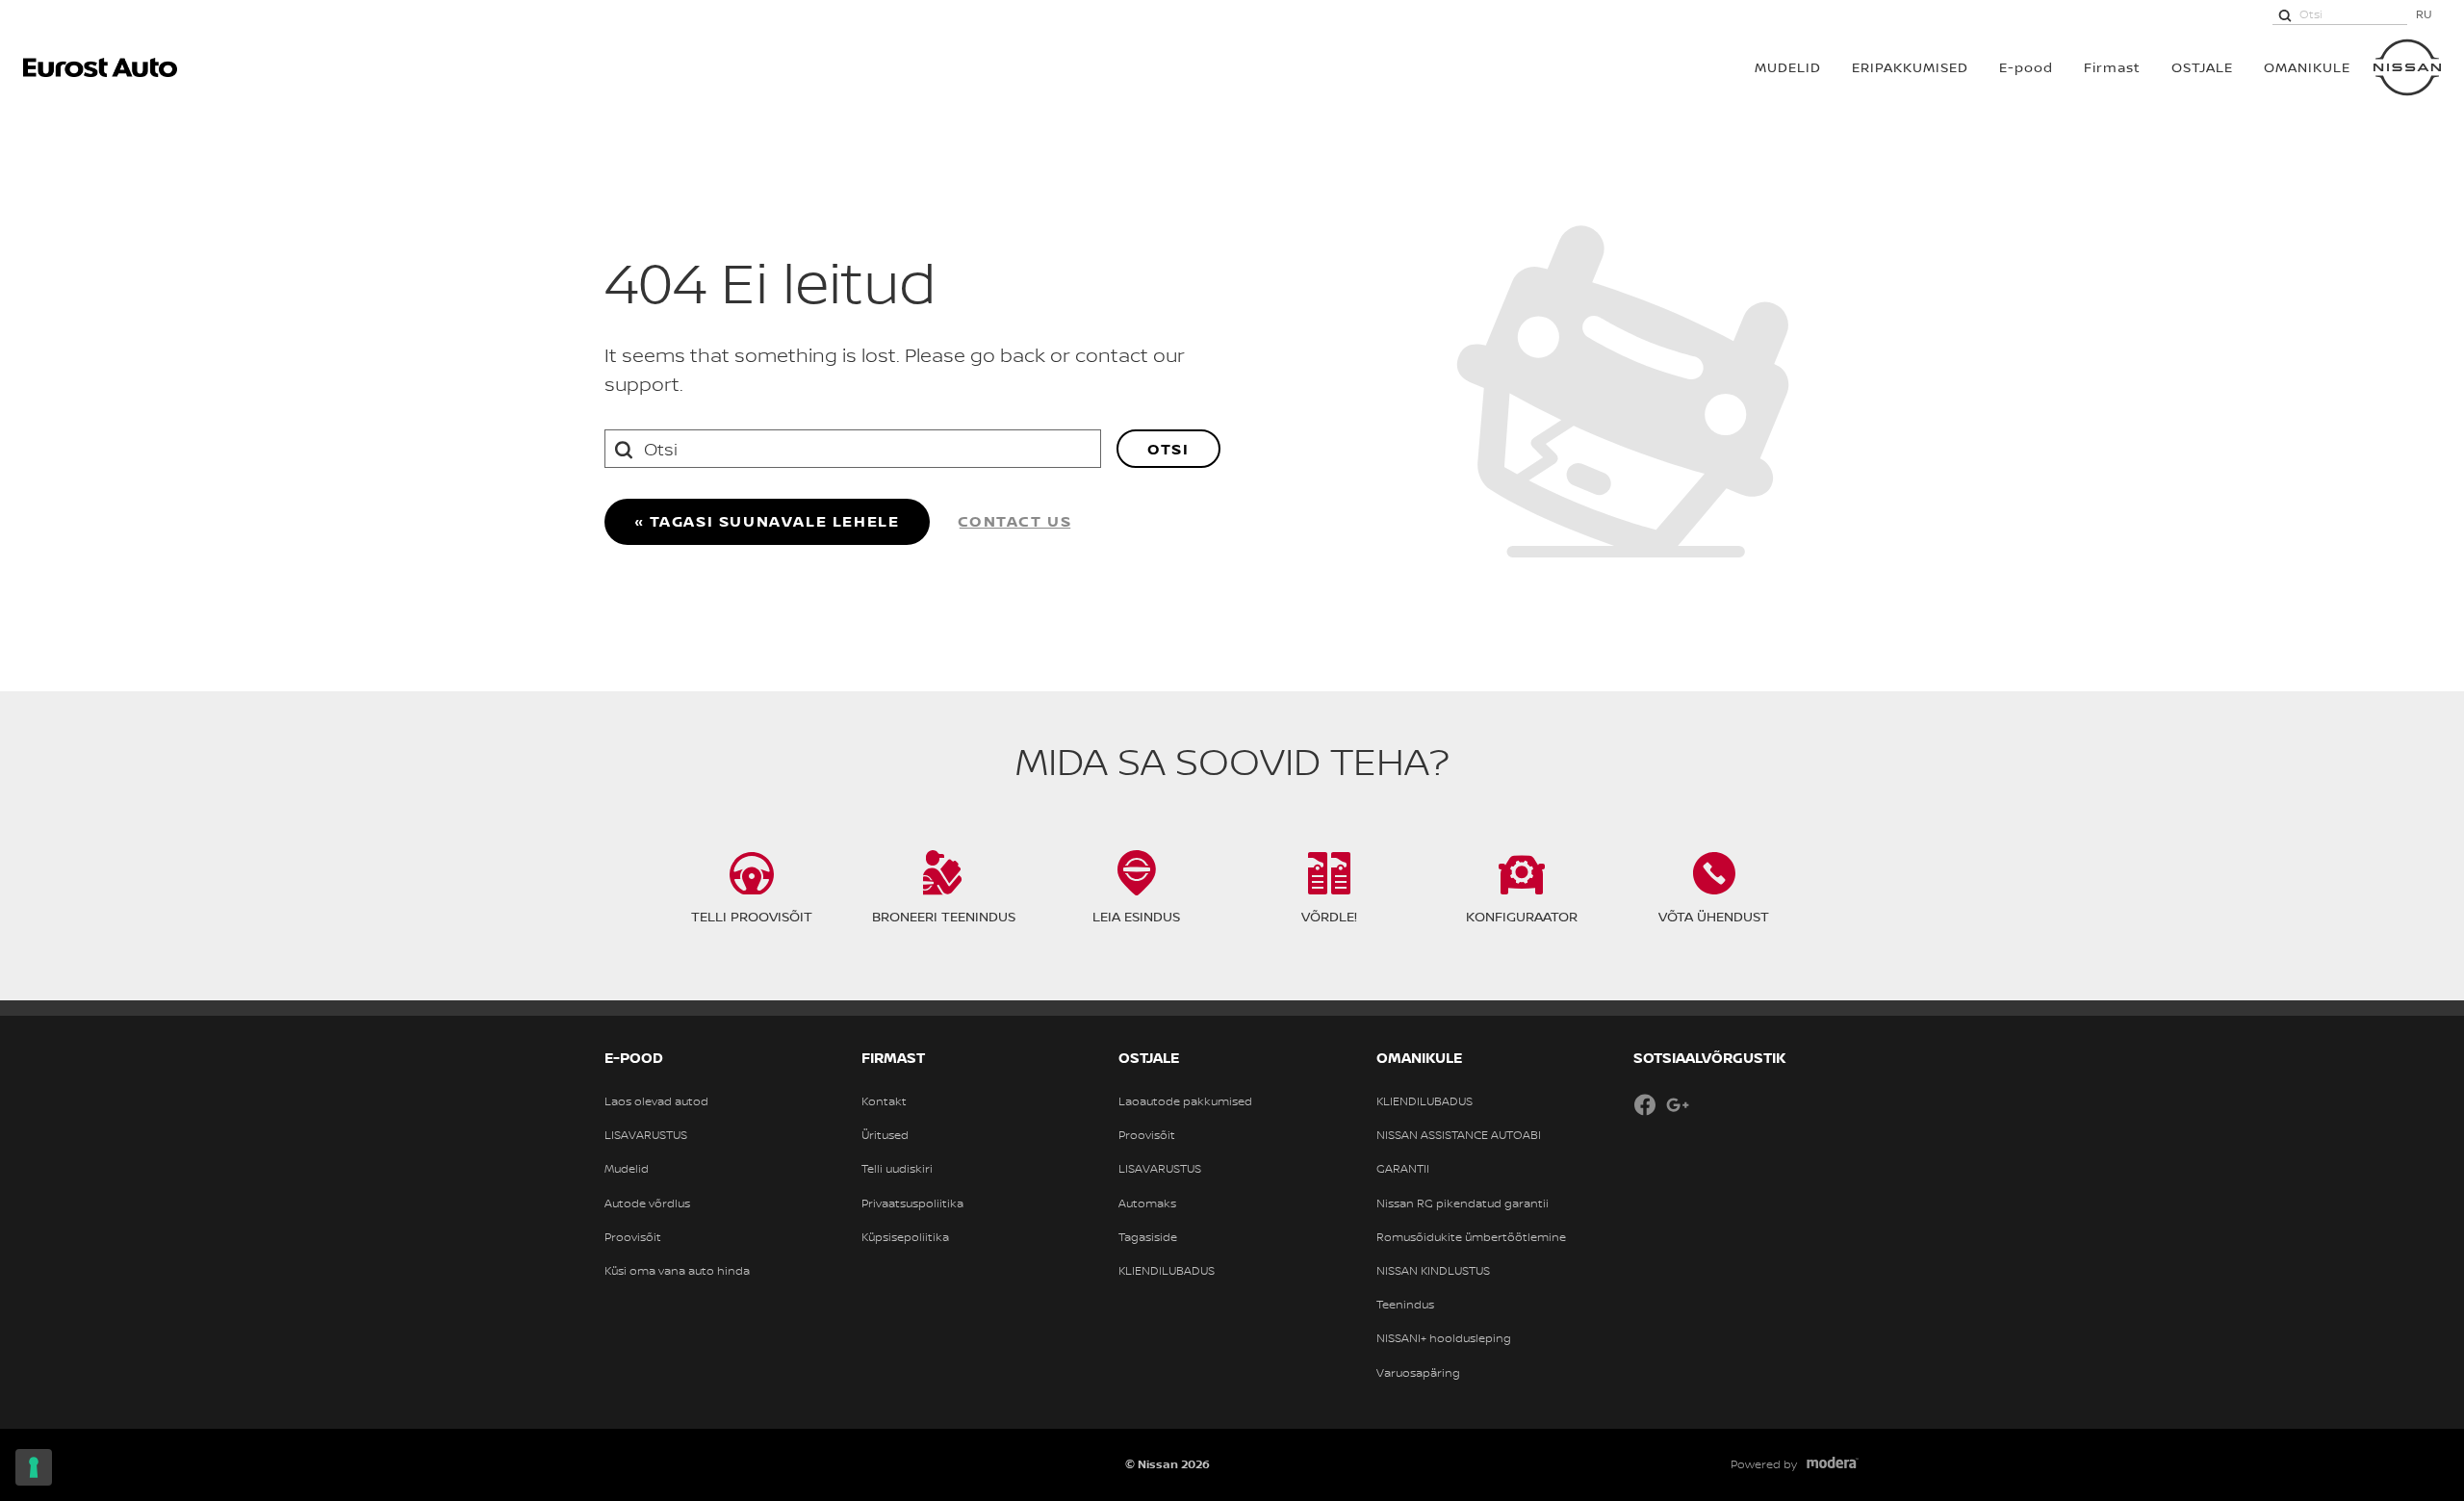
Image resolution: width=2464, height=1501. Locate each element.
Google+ (1678, 1104)
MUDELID (1788, 67)
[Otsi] (2285, 14)
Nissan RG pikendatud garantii (1463, 1203)
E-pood (2026, 67)
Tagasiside (1148, 1237)
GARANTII (1403, 1169)
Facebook (1645, 1104)
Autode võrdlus (647, 1203)
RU (2424, 14)
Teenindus (1405, 1305)
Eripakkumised (1910, 67)
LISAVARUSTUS (646, 1135)
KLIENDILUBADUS (1167, 1271)
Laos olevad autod (656, 1101)
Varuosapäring (1418, 1373)
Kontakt (884, 1101)
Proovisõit (633, 1237)
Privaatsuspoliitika (912, 1203)
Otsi (1168, 449)
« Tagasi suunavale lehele (767, 521)
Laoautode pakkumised (1185, 1101)
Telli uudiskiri (897, 1169)
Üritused (885, 1135)
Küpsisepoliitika (905, 1237)
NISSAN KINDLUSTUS (1433, 1271)
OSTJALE (2202, 67)
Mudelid (627, 1169)
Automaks (1147, 1203)
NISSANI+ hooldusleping (1444, 1338)
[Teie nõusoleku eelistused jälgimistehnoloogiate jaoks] (34, 1467)
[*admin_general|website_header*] (2407, 67)
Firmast (2112, 67)
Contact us (1015, 521)
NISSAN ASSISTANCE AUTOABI (1459, 1135)
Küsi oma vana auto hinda (677, 1271)
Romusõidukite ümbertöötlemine (1471, 1237)
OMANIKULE (2307, 67)
